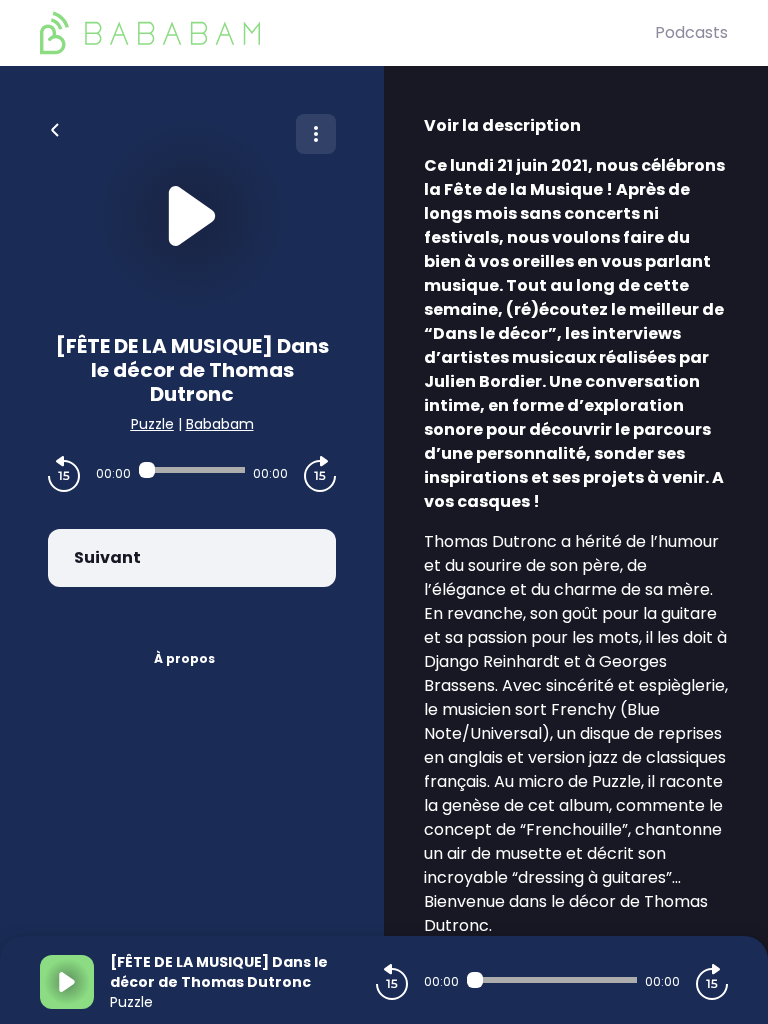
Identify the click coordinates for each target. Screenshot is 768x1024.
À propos (184, 658)
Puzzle (152, 424)
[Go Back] (55, 128)
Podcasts (691, 32)
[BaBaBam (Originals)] (347, 33)
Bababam (220, 424)
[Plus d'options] (316, 134)
